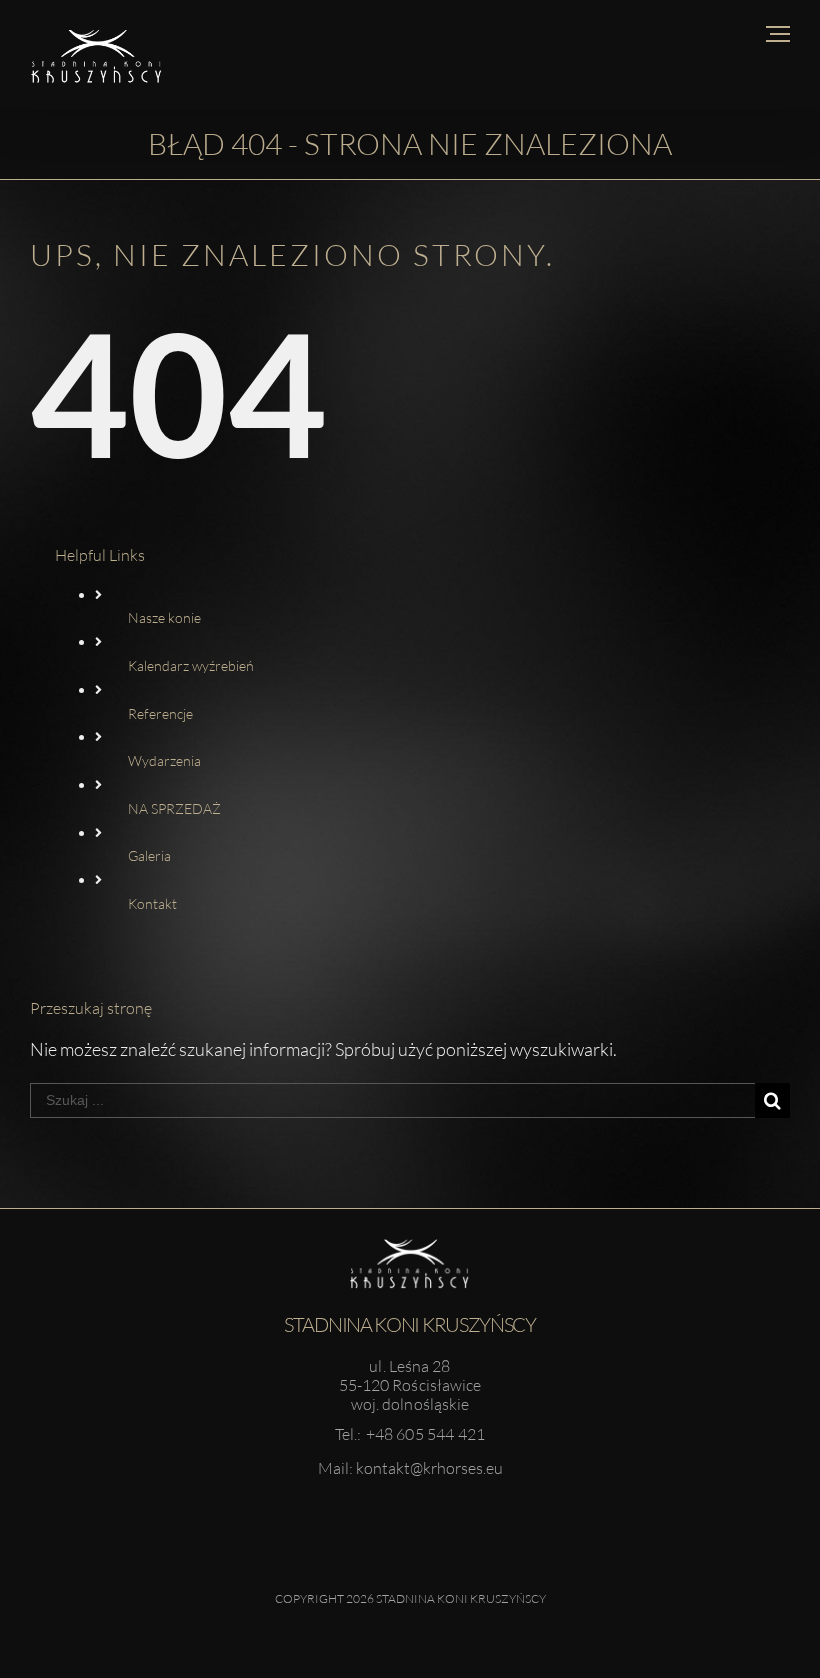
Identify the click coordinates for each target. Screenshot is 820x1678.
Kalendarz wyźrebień (191, 665)
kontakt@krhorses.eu (429, 1468)
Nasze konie (164, 617)
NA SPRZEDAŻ (174, 808)
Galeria (149, 855)
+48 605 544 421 (426, 1434)
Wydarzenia (164, 760)
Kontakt (152, 903)
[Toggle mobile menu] (778, 34)
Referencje (160, 713)
